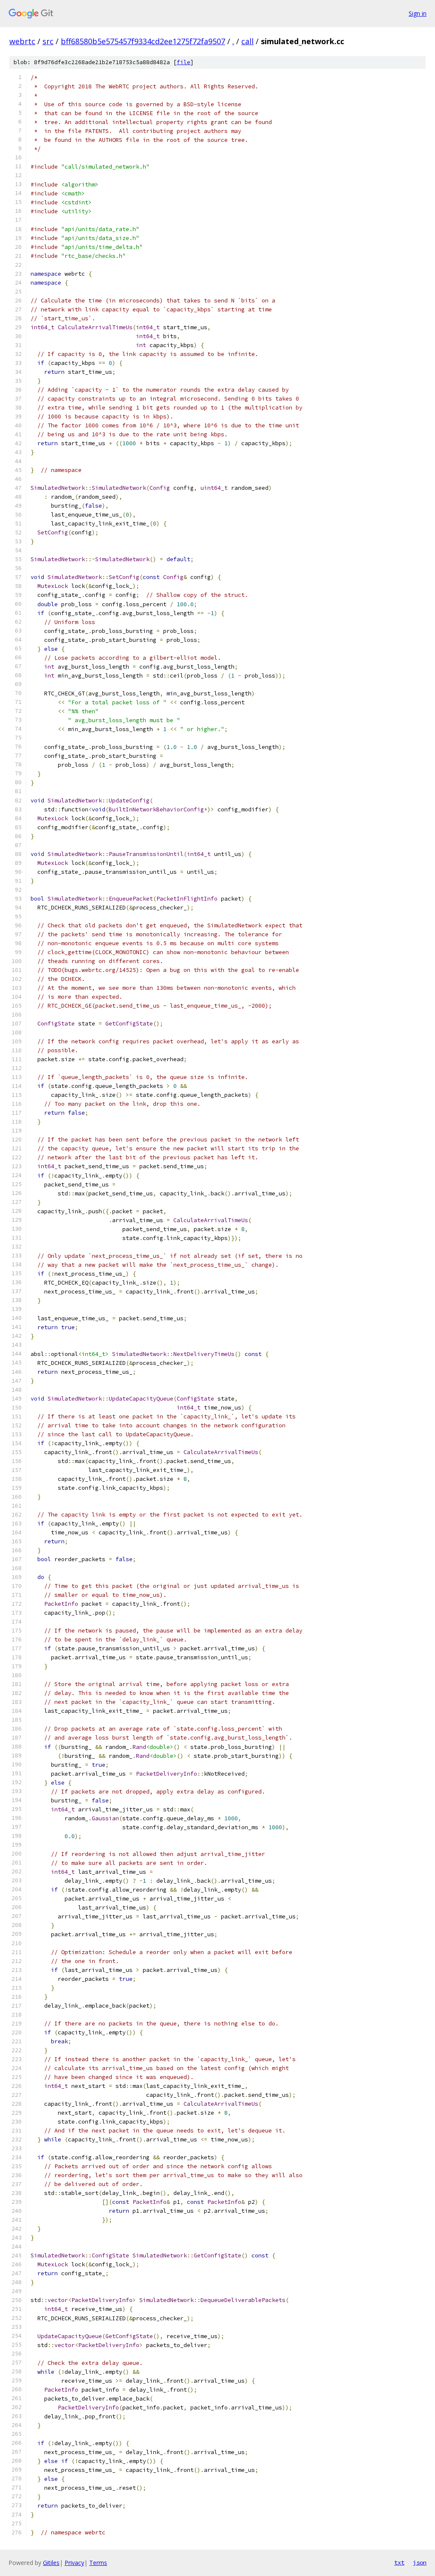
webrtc (22, 41)
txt (399, 2562)
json (420, 2562)
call (247, 41)
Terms (98, 2563)
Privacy (74, 2563)
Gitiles (51, 2563)
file (184, 62)
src (48, 41)
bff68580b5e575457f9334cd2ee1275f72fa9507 (143, 41)
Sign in (418, 13)
